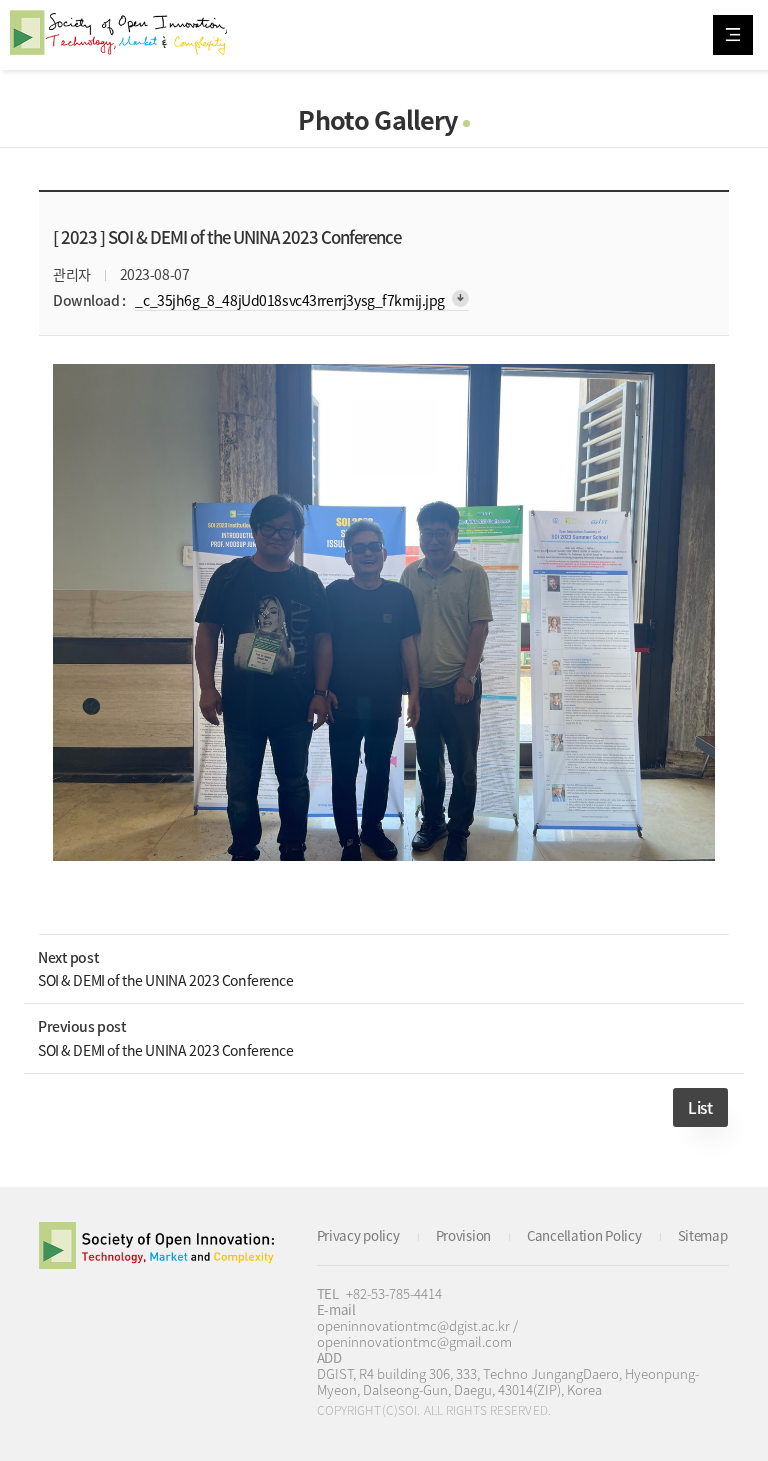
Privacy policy (358, 1235)
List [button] (700, 1107)
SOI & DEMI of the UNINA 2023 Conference (166, 980)
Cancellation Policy (584, 1235)
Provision (463, 1235)
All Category (733, 35)
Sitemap (703, 1235)
